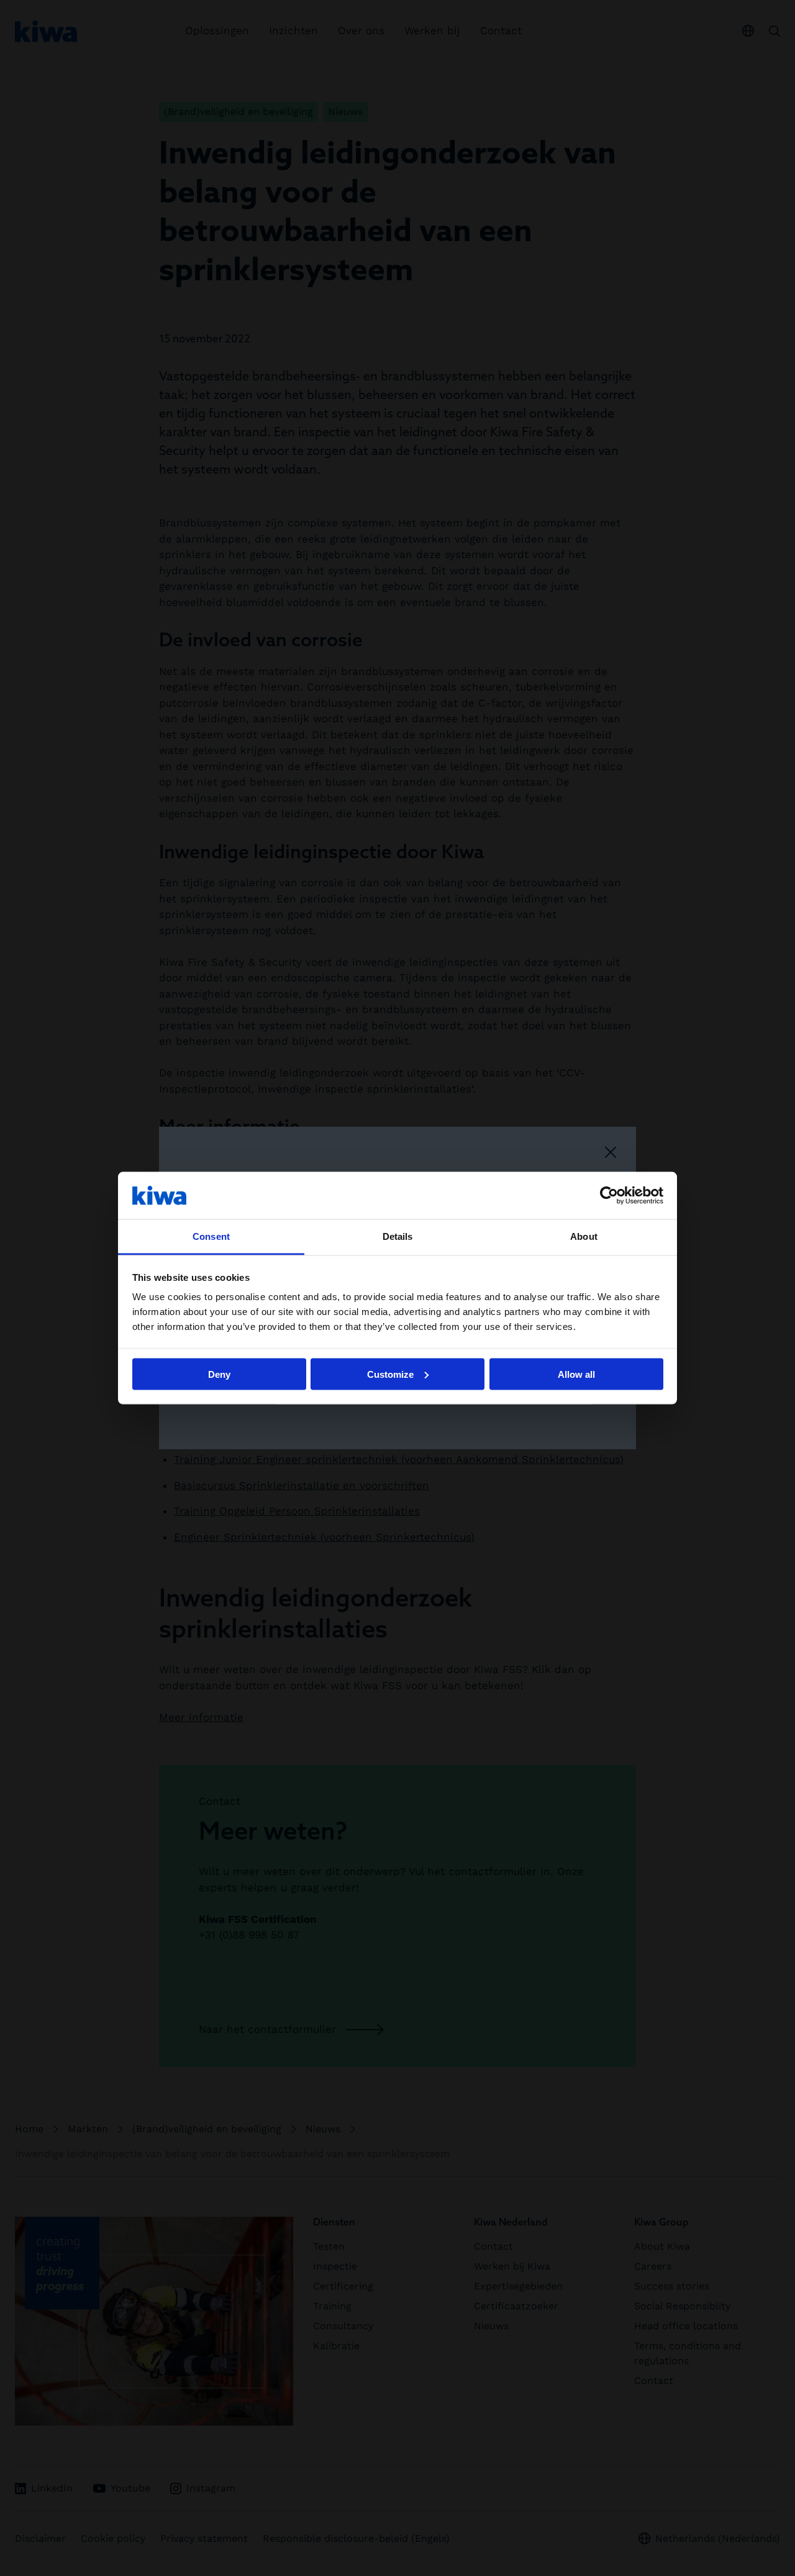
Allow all (576, 1374)
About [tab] (584, 1236)
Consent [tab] (211, 1236)
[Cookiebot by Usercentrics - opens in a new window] (609, 1195)
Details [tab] (398, 1236)
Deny (219, 1374)
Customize (390, 1374)
